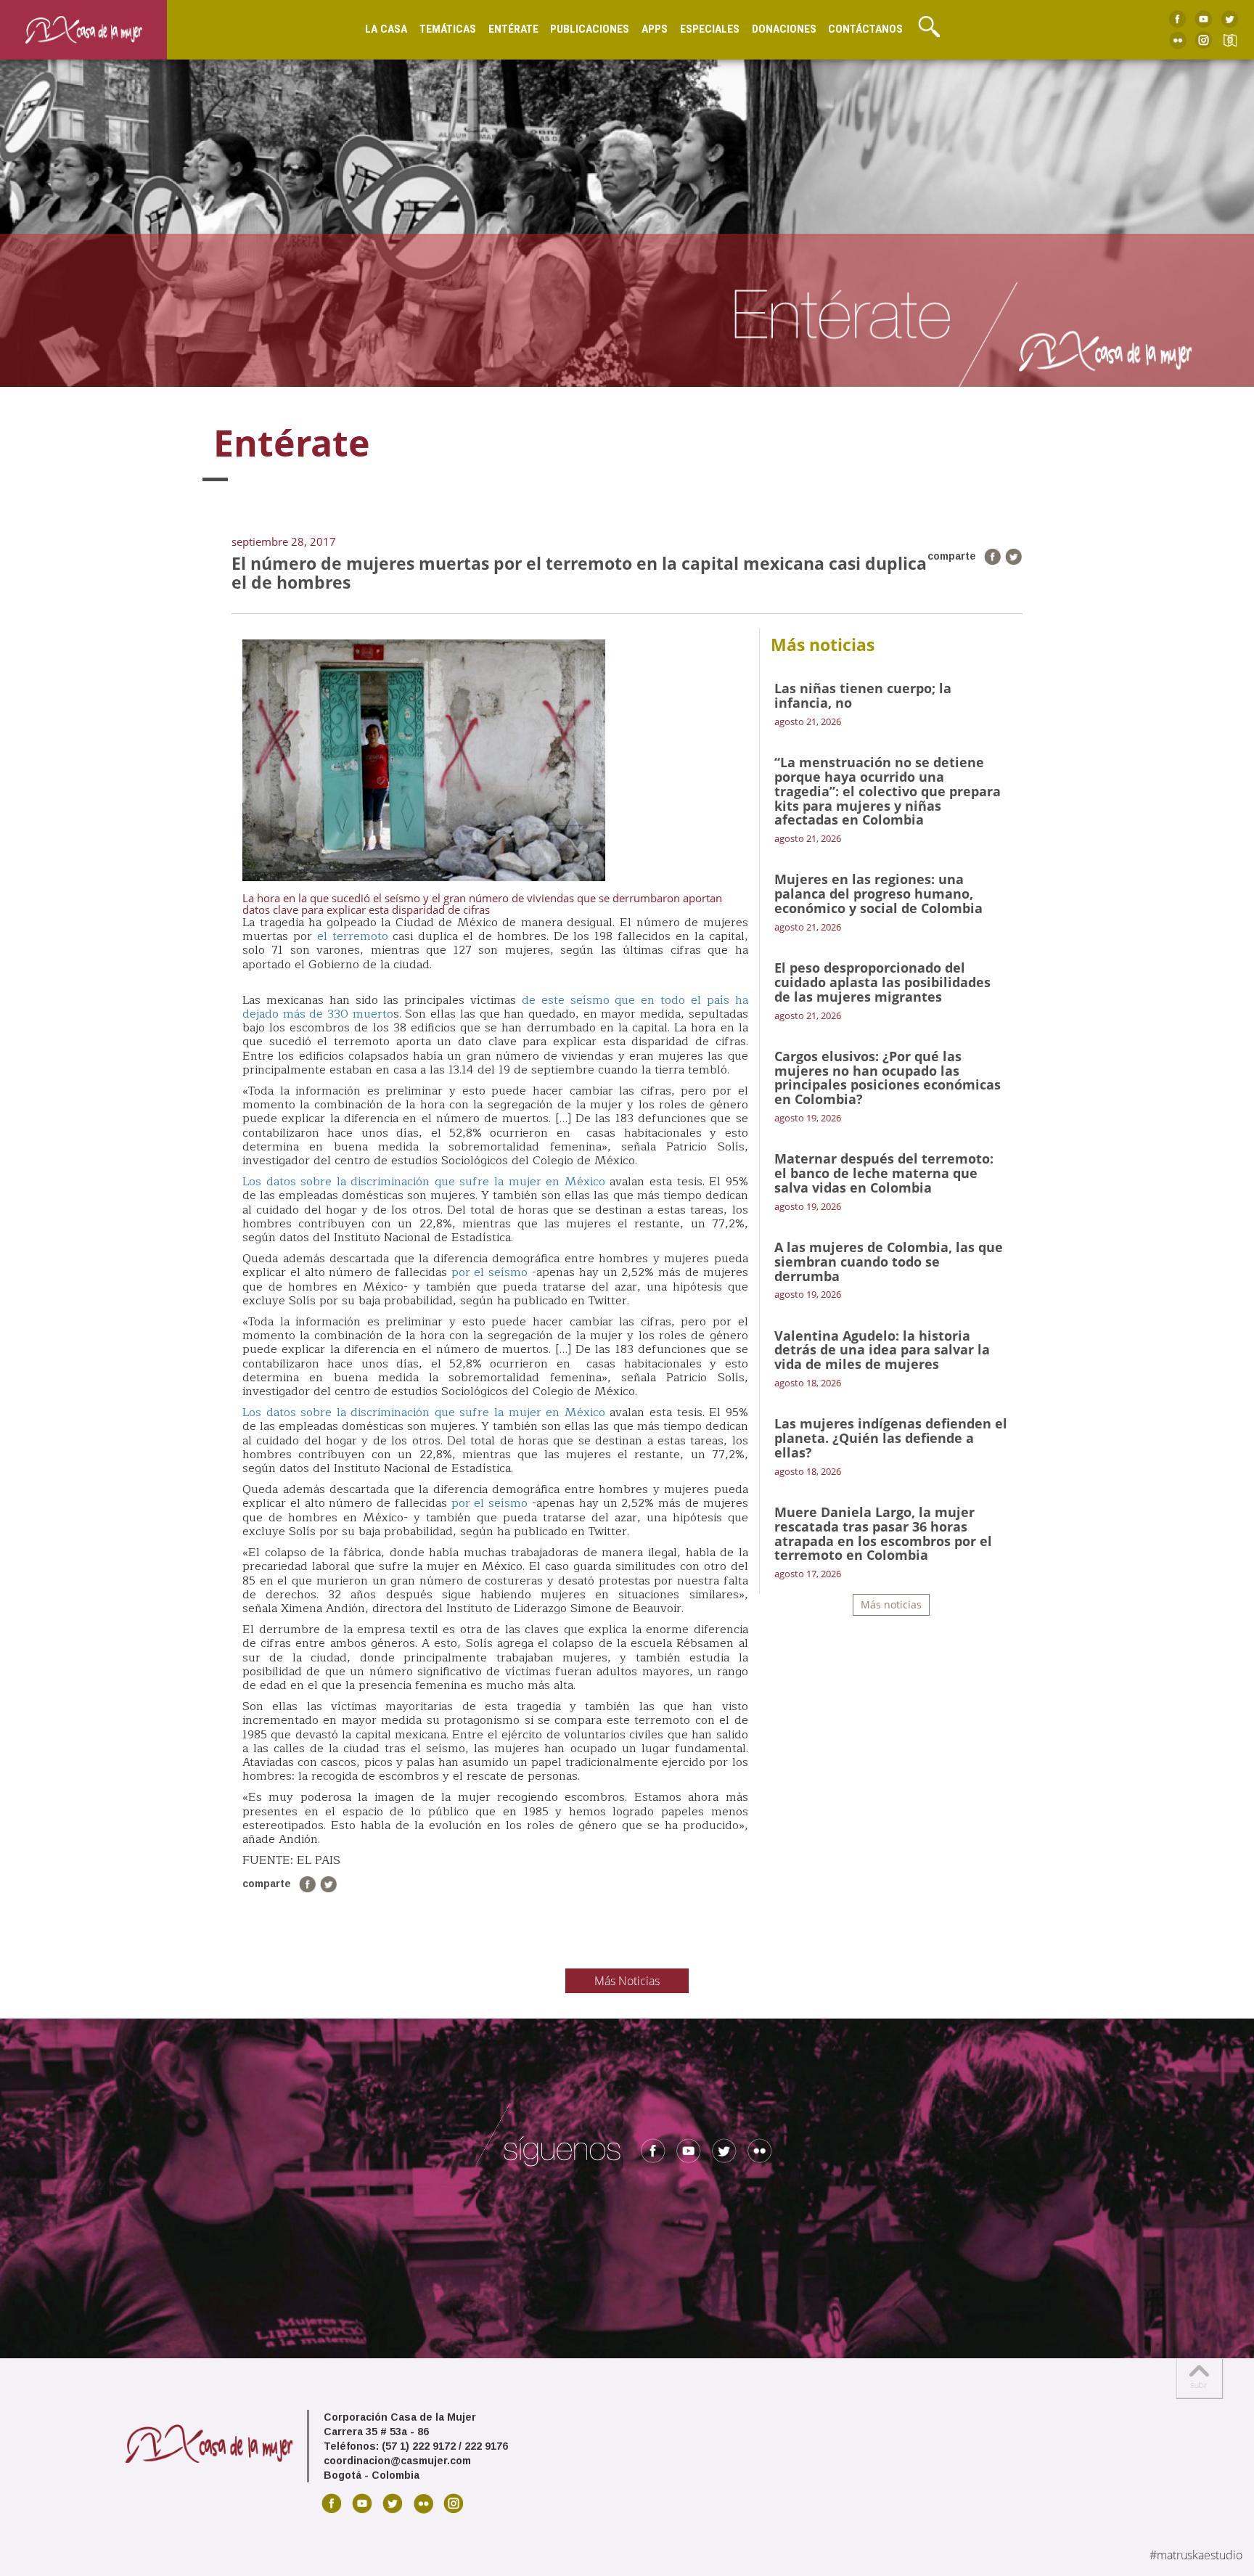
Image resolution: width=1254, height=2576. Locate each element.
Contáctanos (865, 29)
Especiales (710, 29)
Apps (655, 29)
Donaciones (784, 29)
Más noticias (891, 1604)
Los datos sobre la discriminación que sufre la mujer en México (424, 1182)
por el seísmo (490, 1272)
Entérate (513, 29)
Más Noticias (627, 1981)
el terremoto (353, 936)
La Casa (386, 29)
